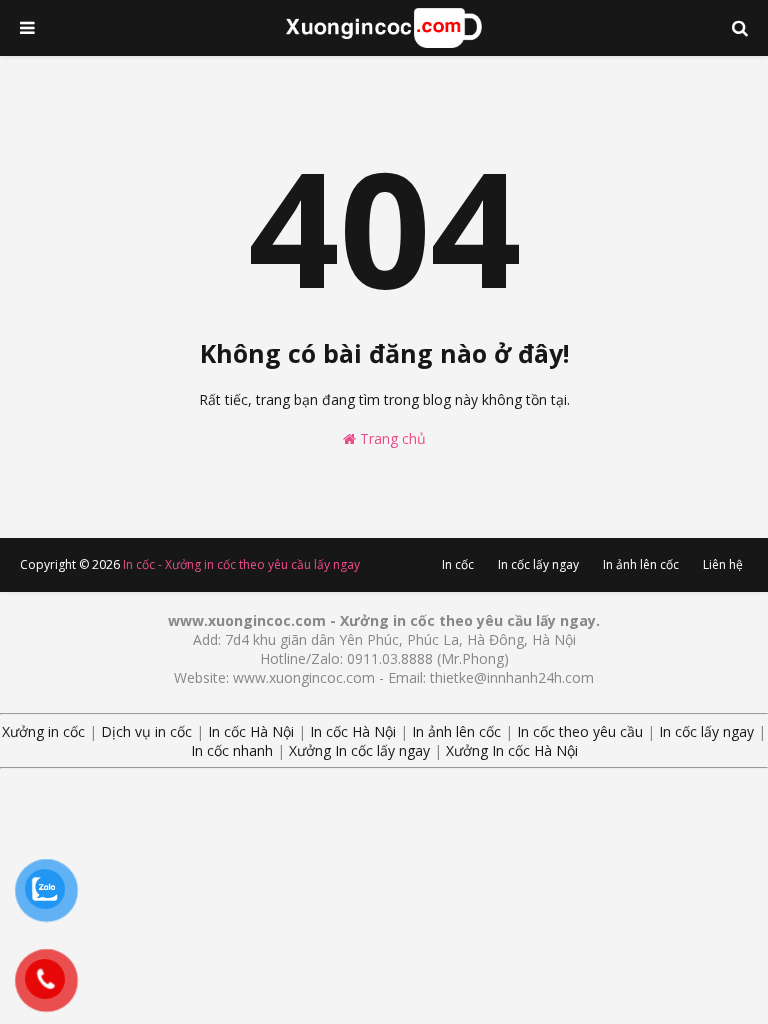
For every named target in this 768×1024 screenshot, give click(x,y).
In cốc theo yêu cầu (580, 731)
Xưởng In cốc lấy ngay (359, 750)
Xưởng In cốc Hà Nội (512, 750)
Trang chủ (391, 438)
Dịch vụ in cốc (146, 731)
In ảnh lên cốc (641, 564)
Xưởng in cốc (43, 731)
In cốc (458, 564)
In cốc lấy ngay (538, 564)
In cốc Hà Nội (251, 731)
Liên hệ (723, 564)
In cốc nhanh (232, 750)
